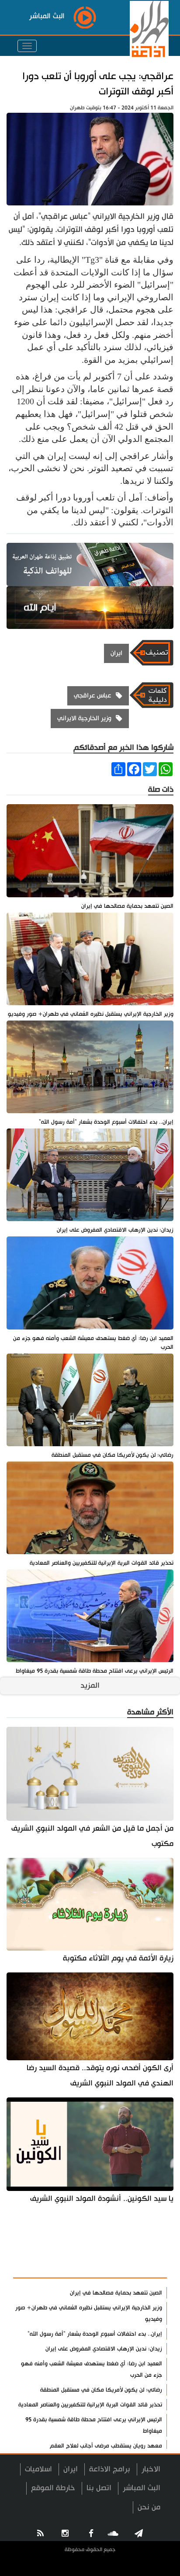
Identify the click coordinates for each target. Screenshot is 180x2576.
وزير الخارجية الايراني (84, 718)
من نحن (149, 2507)
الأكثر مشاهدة (137, 2267)
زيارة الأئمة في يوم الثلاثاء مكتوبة (118, 1958)
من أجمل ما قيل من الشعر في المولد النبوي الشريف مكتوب (92, 1836)
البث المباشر (142, 2488)
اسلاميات (38, 2469)
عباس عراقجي (93, 696)
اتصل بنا (99, 2488)
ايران (116, 653)
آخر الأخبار (145, 2245)
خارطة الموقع (53, 2488)
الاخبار (151, 2469)
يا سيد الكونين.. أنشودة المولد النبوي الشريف (102, 2199)
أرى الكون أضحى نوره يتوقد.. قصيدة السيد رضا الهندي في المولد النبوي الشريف (100, 2076)
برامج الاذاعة (110, 2469)
